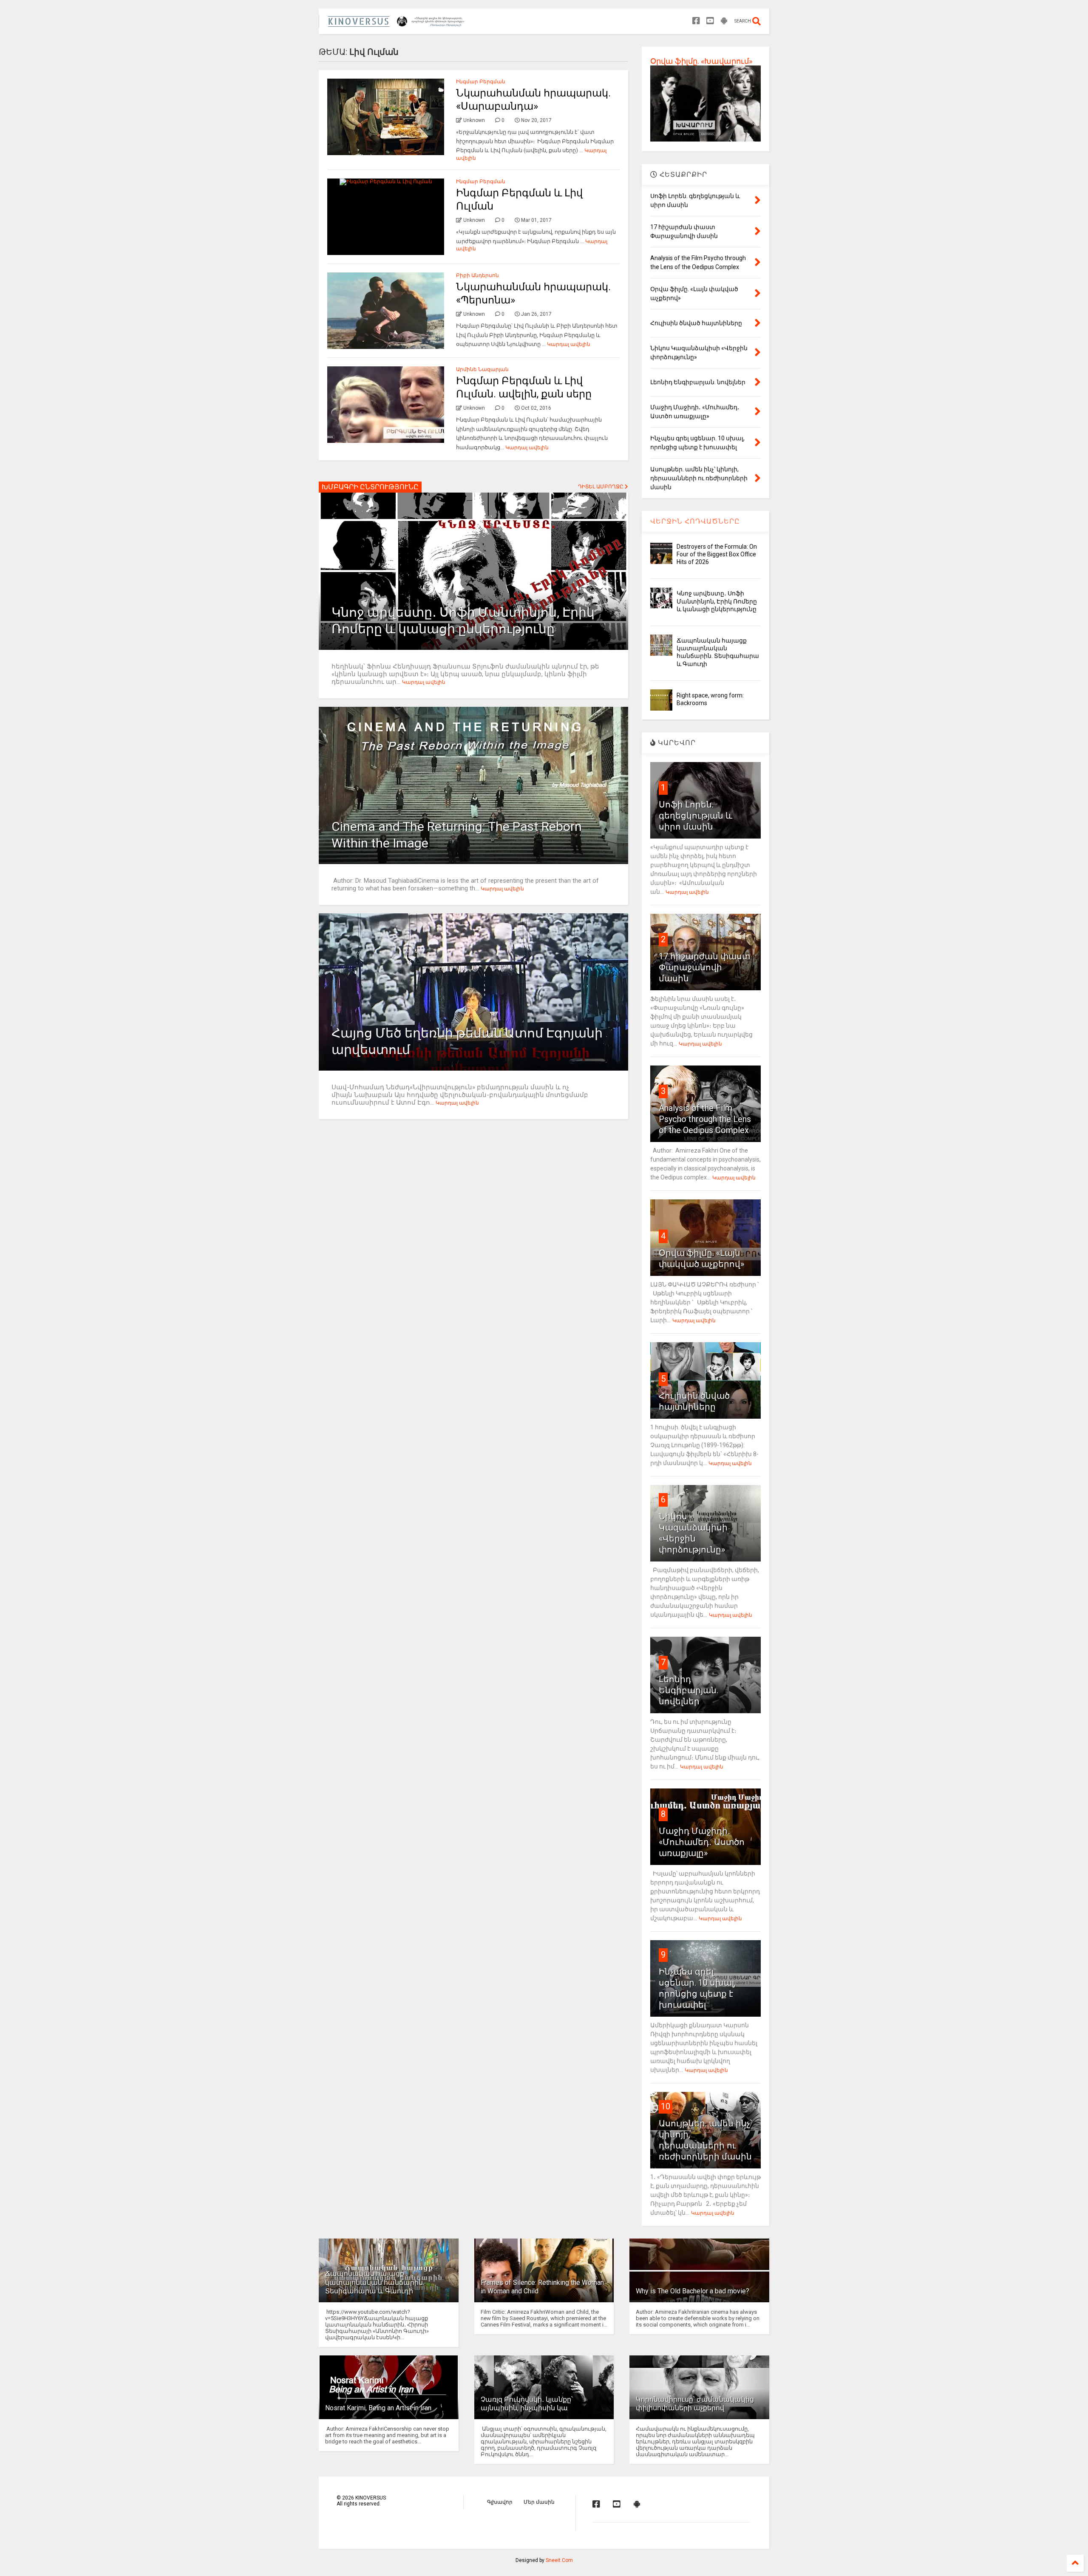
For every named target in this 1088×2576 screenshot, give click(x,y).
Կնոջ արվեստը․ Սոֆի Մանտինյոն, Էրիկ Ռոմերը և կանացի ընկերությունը (717, 601)
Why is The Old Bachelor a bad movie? (693, 2291)
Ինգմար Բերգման (481, 82)
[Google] (724, 21)
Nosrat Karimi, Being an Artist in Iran (378, 2408)
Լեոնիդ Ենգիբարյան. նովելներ (688, 1690)
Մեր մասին (539, 2502)
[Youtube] (710, 21)
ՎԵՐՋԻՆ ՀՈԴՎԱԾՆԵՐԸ (695, 521)
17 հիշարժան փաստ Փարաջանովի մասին (704, 967)
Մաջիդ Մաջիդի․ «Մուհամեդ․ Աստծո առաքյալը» (702, 1842)
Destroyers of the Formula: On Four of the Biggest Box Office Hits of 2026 (717, 554)
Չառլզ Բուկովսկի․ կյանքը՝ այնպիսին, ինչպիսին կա (527, 2404)
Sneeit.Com (559, 2560)
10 (666, 2106)
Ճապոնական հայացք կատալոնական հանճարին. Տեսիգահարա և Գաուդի (375, 2283)
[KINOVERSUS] (398, 24)
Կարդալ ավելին (569, 344)
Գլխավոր (500, 2502)
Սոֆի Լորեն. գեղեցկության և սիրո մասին (696, 816)
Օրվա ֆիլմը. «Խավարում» (701, 61)
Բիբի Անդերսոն (477, 275)
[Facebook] (696, 21)
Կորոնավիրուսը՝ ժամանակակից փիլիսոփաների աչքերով (695, 2404)
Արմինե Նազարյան (482, 369)
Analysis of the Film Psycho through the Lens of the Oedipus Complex (705, 1119)
